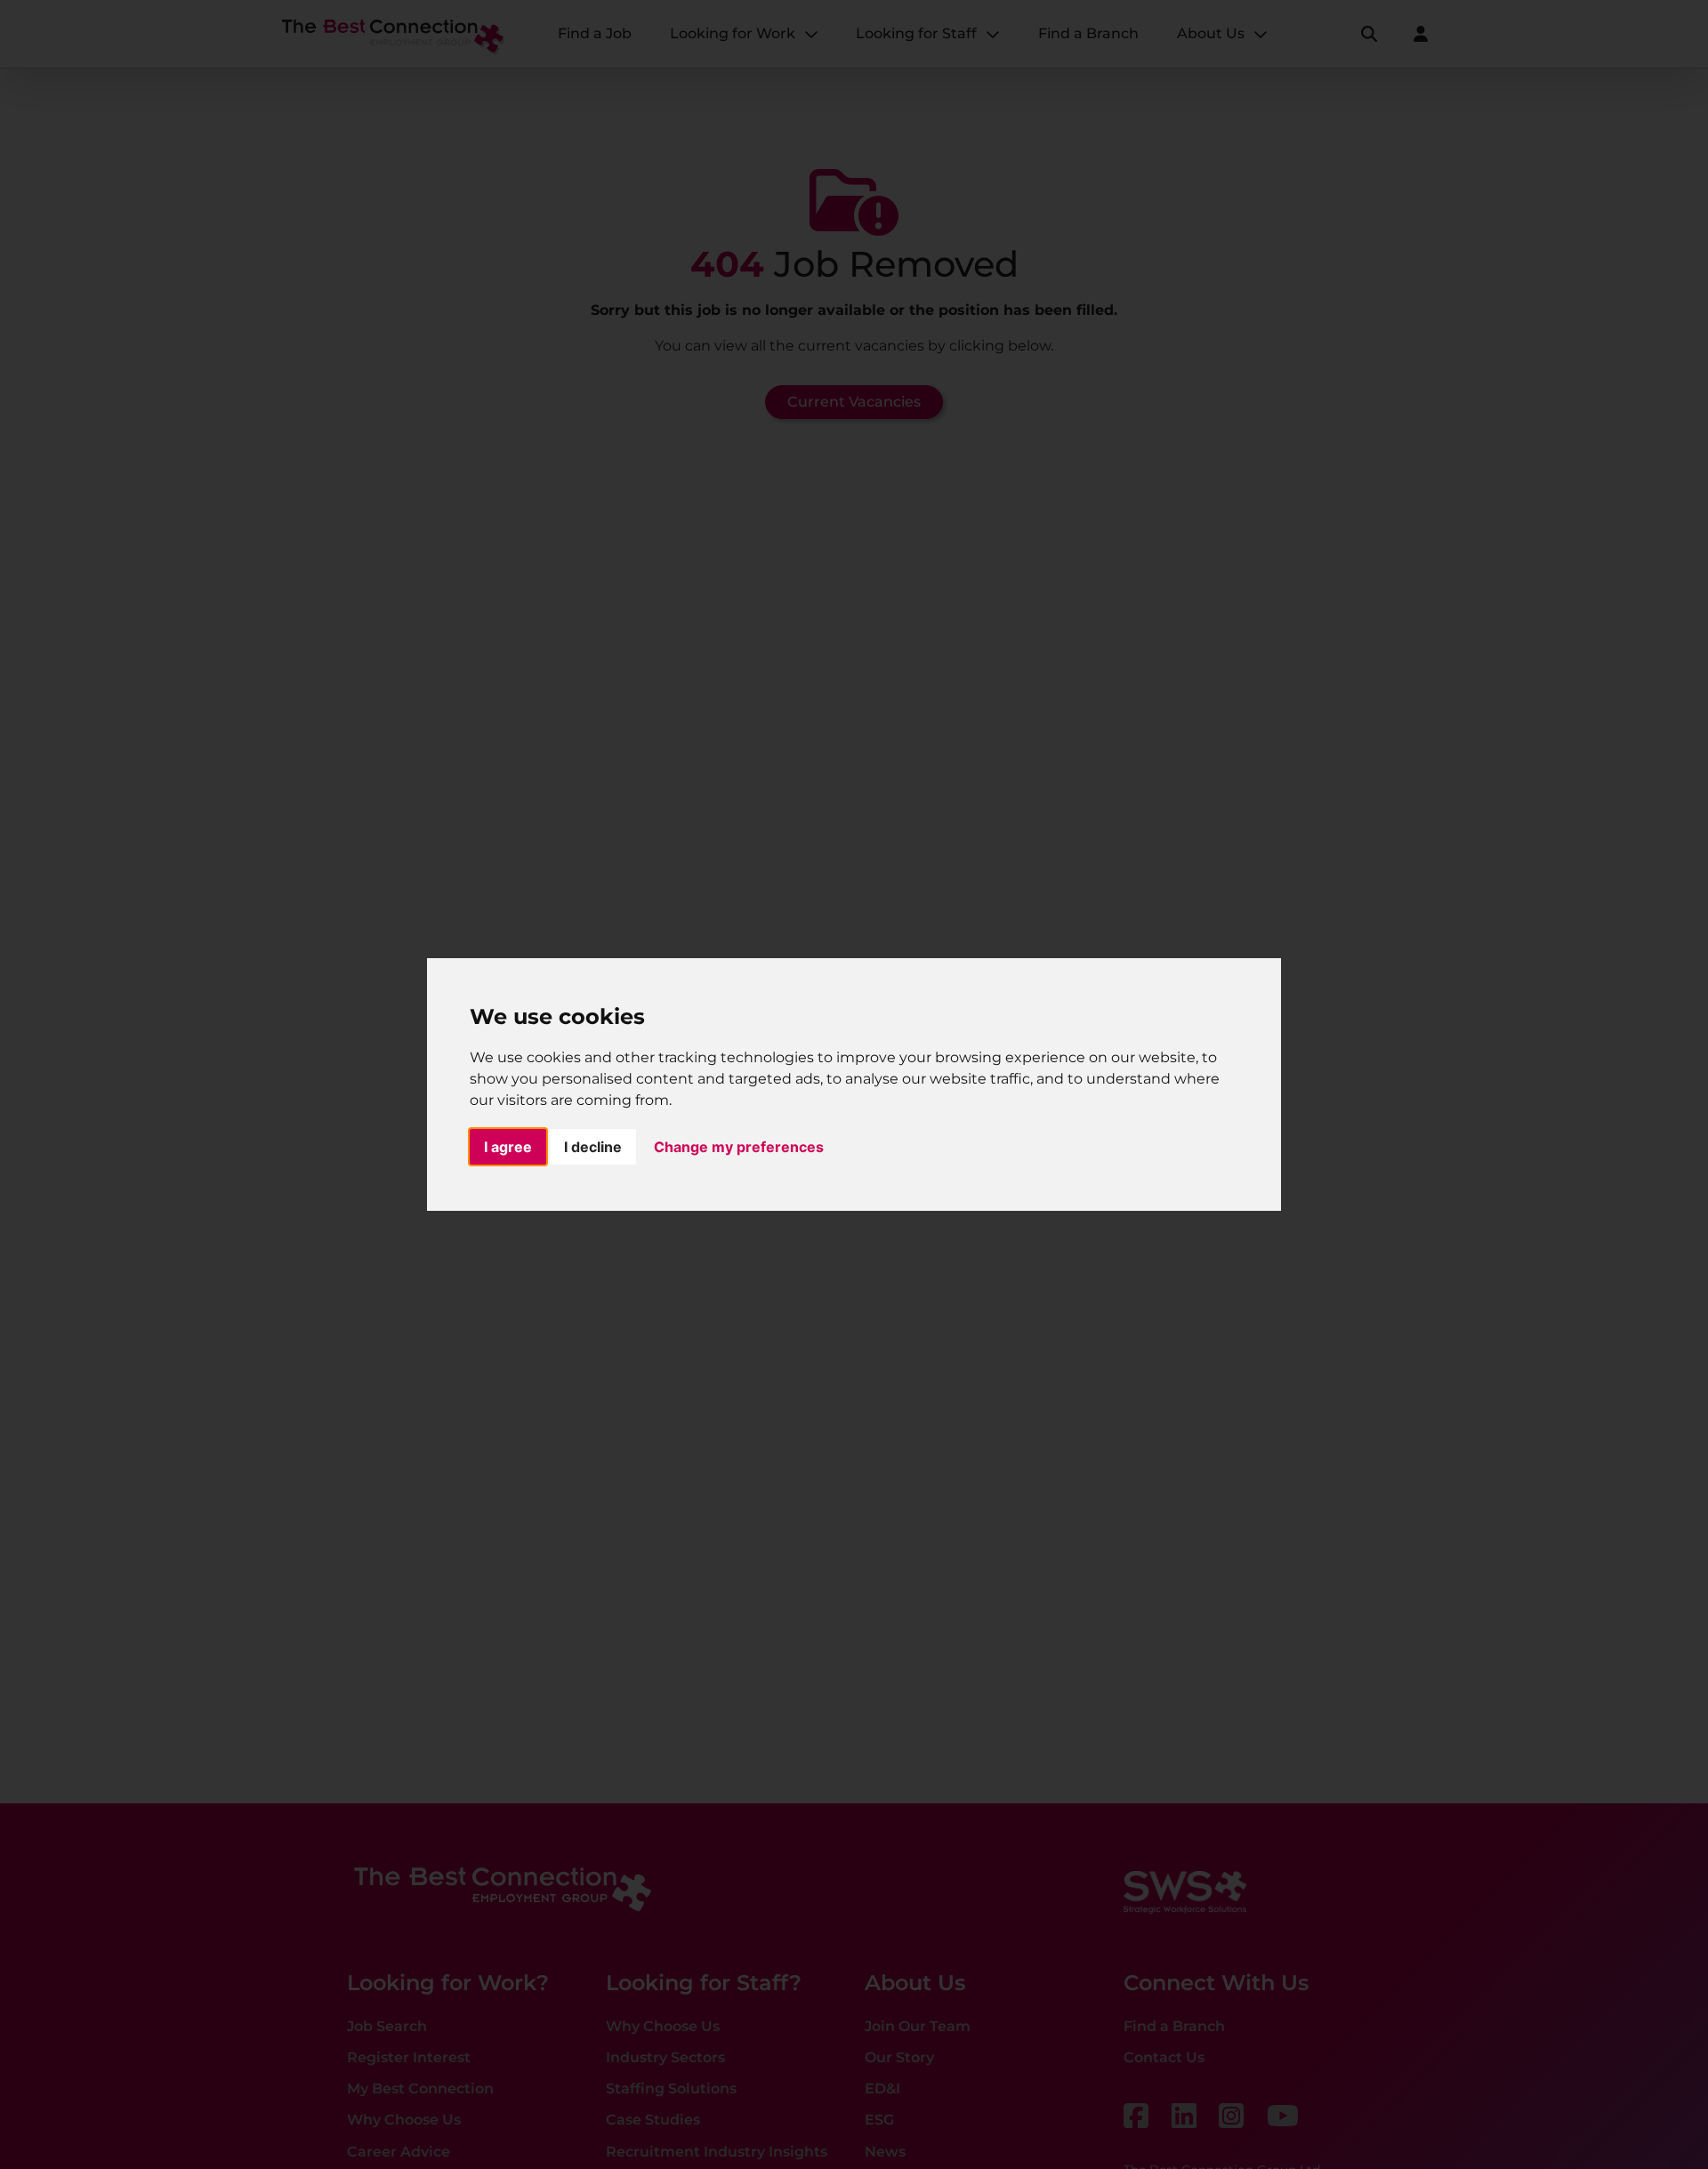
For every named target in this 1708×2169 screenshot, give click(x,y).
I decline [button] (593, 1147)
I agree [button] (508, 1147)
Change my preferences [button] (739, 1147)
